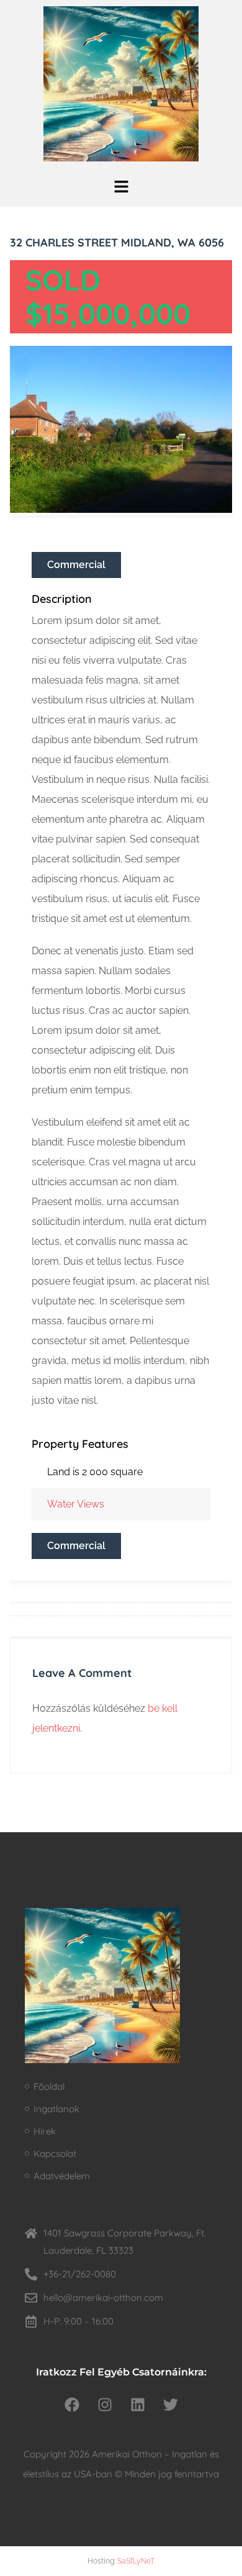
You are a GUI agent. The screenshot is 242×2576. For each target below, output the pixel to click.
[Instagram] (105, 2405)
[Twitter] (171, 2405)
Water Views (76, 1504)
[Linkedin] (138, 2405)
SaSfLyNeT (136, 2561)
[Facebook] (72, 2405)
